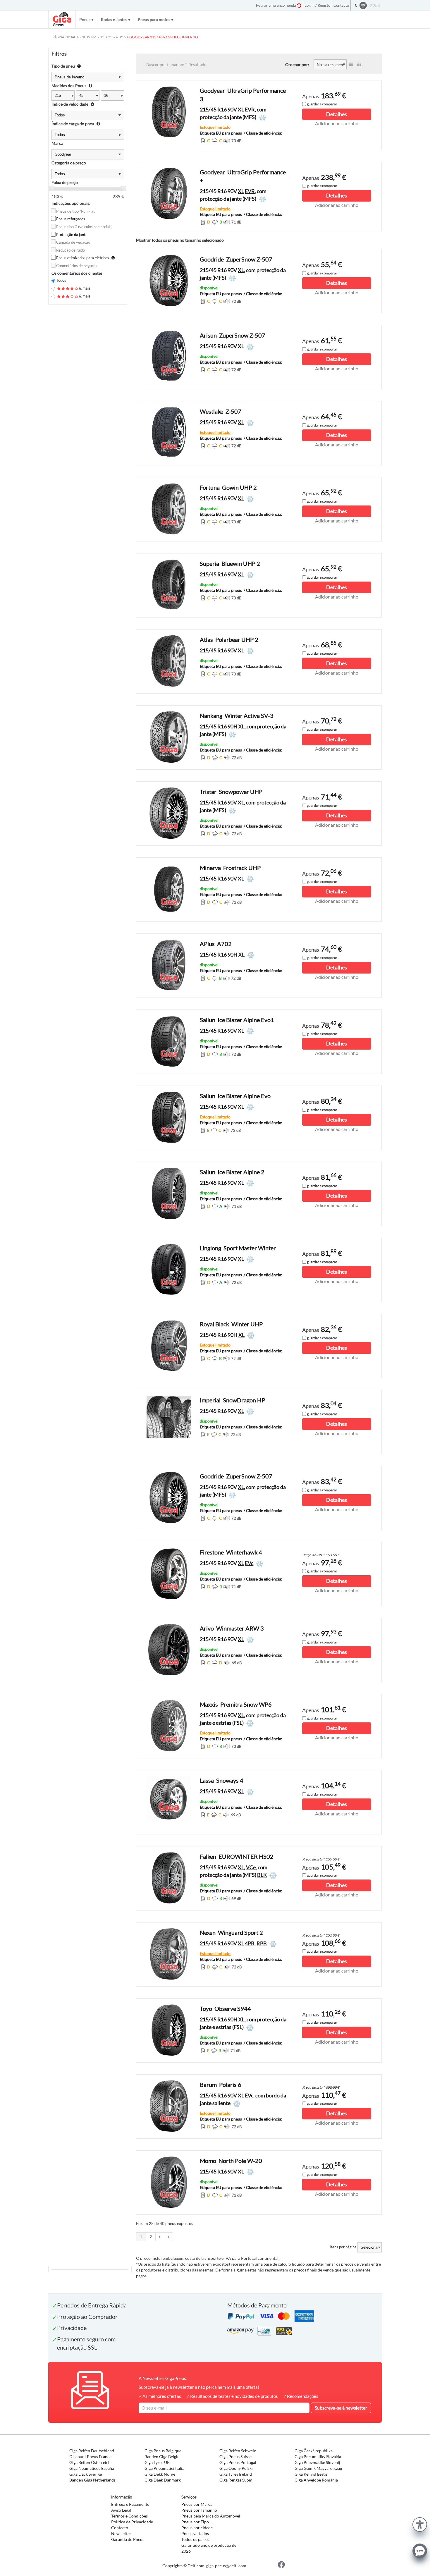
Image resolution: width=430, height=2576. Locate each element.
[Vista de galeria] (359, 64)
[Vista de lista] (351, 64)
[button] (420, 2524)
